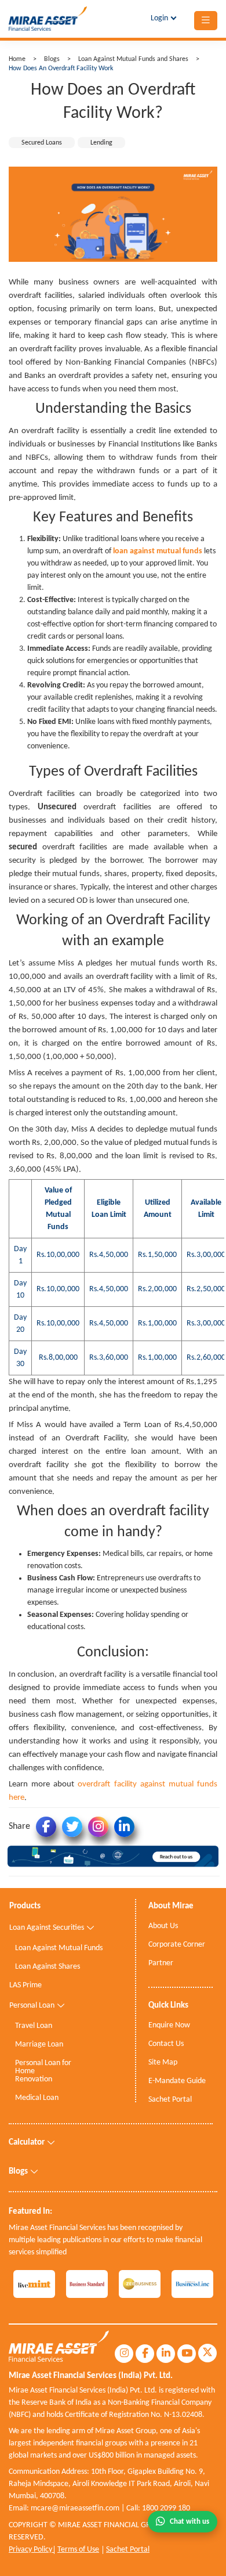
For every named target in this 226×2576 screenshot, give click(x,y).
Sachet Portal (128, 2550)
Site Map (163, 2063)
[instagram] (124, 2354)
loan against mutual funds (158, 551)
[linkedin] (166, 2354)
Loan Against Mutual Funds (59, 1948)
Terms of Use (78, 2550)
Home (17, 59)
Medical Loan (37, 2098)
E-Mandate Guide (177, 2081)
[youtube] (187, 2354)
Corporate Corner (177, 1945)
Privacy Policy (31, 2550)
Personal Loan (32, 2006)
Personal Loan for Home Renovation (43, 2071)
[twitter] (207, 2353)
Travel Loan (34, 2026)
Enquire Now (169, 2026)
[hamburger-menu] (206, 21)
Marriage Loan (39, 2045)
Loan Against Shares (48, 1967)
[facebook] (145, 2354)
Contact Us (166, 2044)
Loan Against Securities (47, 1928)
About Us (163, 1926)
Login (159, 18)
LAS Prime (25, 1986)
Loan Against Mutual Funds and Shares (134, 59)
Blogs (52, 59)
